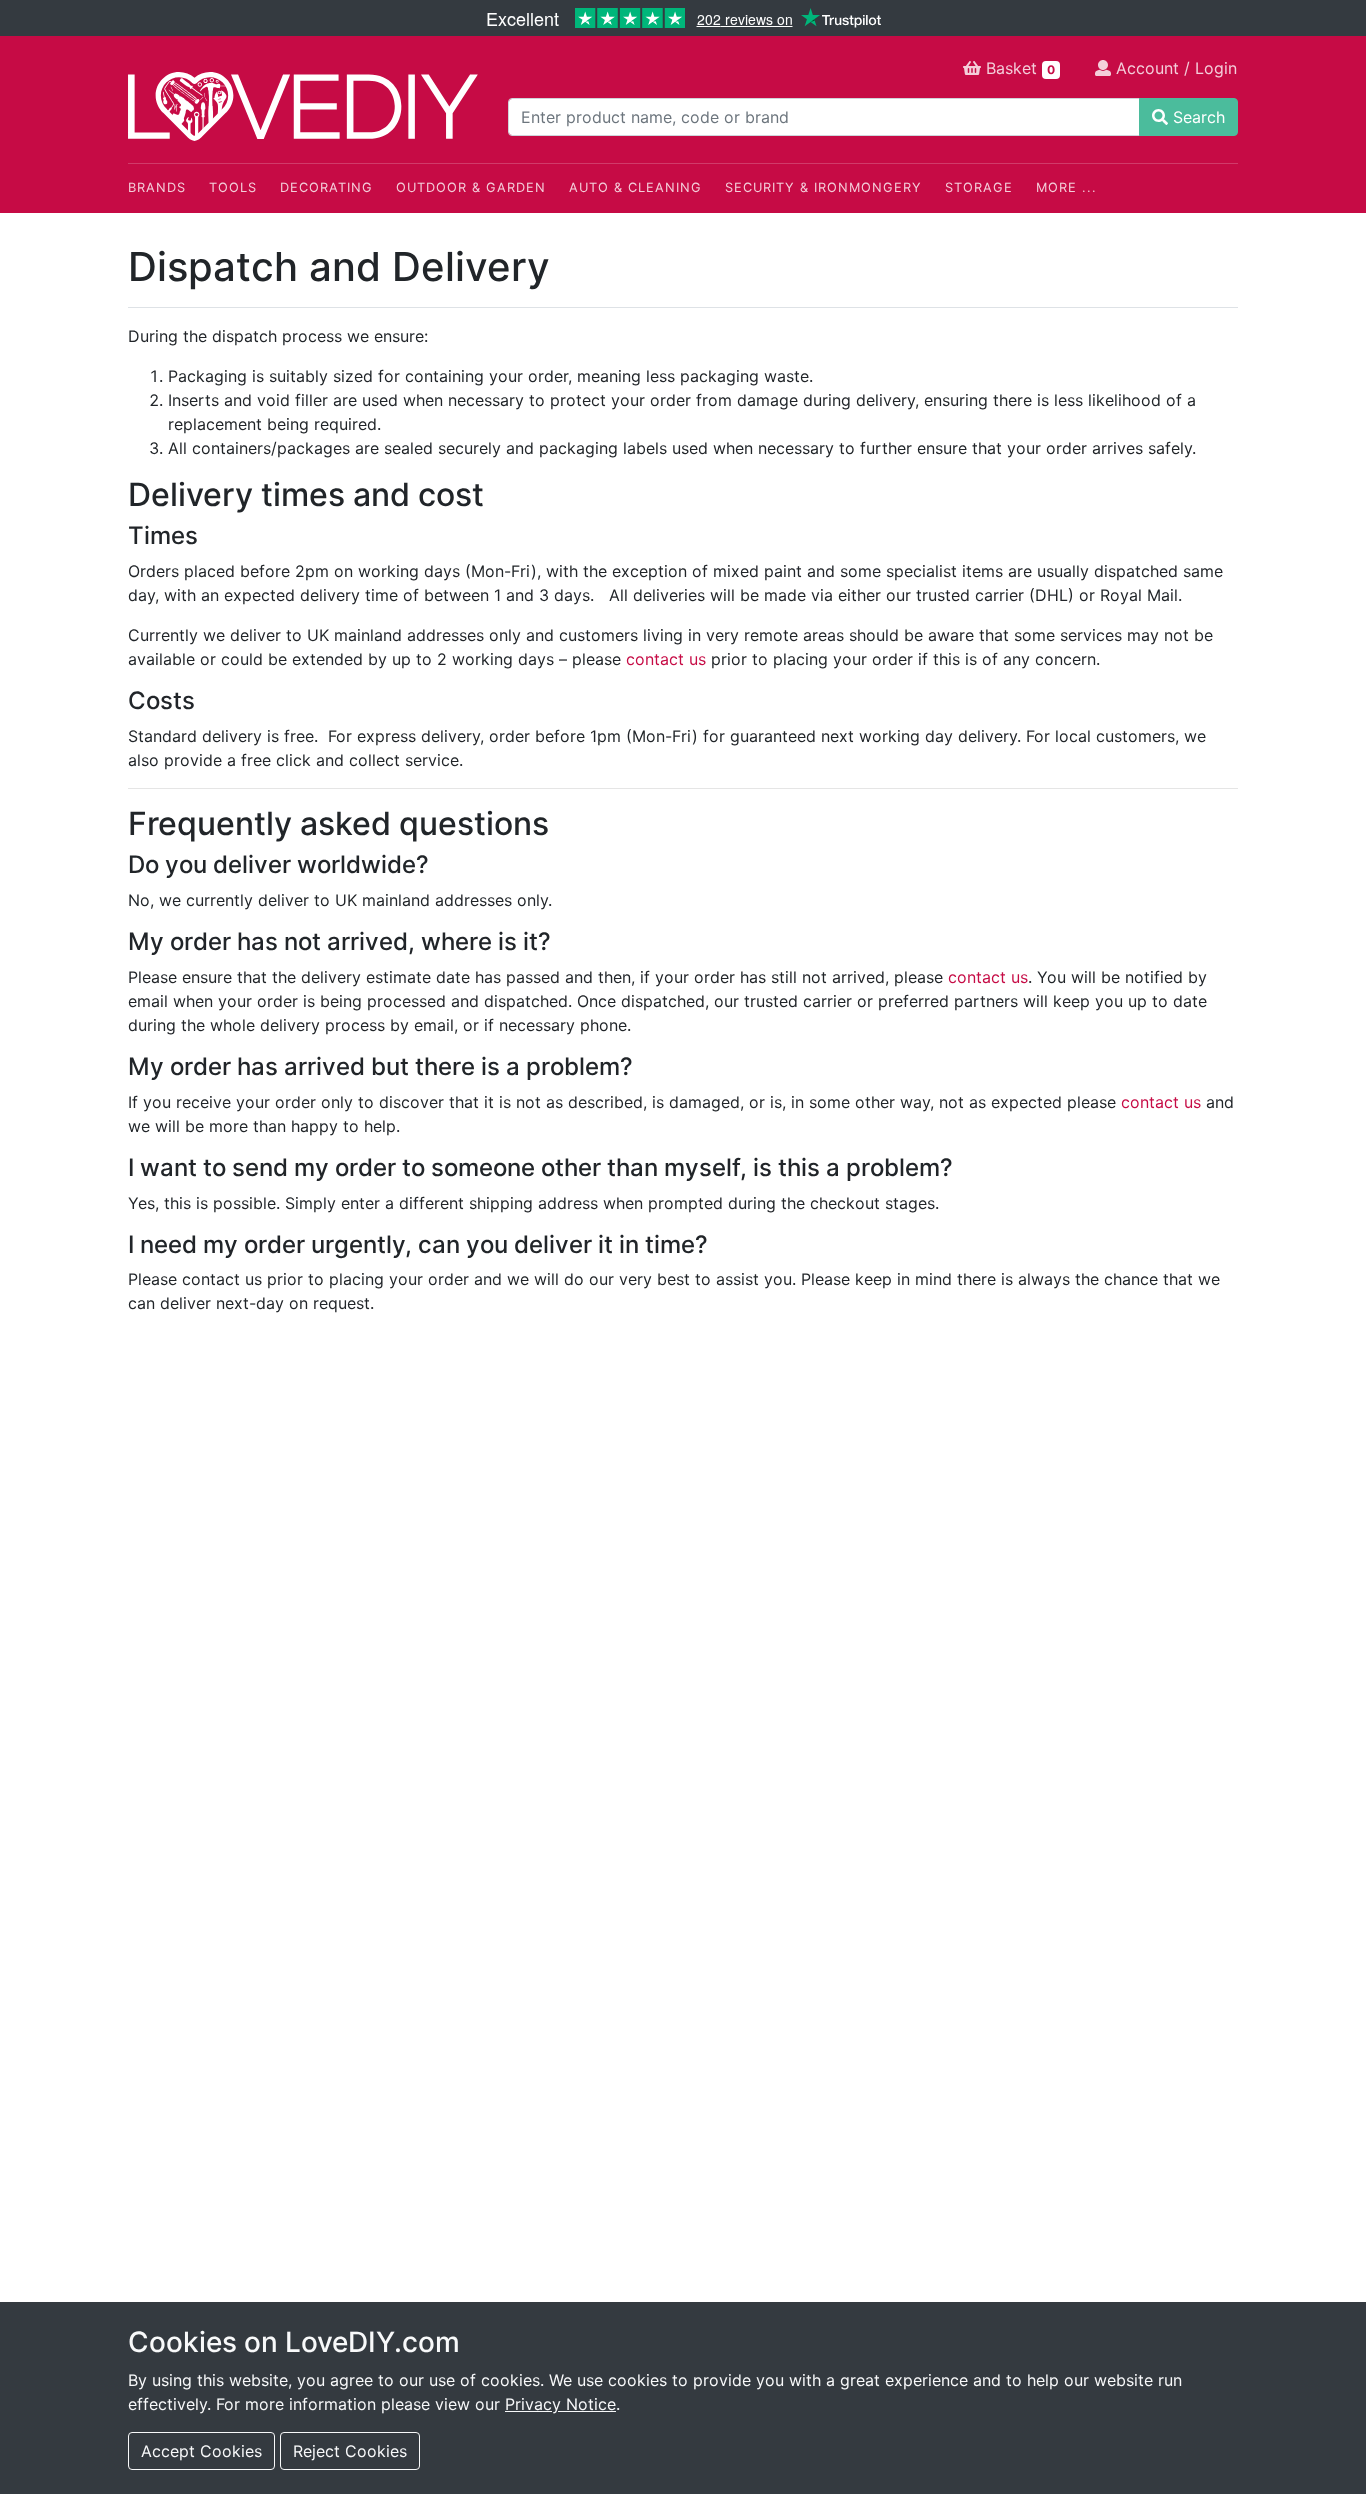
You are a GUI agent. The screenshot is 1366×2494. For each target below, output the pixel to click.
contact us (666, 659)
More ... (1066, 187)
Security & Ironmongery (823, 187)
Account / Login (1174, 68)
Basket (1018, 68)
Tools (233, 187)
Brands (157, 187)
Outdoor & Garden (471, 187)
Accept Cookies (201, 2451)
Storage (979, 187)
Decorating (326, 187)
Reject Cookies (350, 2451)
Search (1196, 117)
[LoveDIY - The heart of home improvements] (303, 106)
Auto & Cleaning (635, 187)
